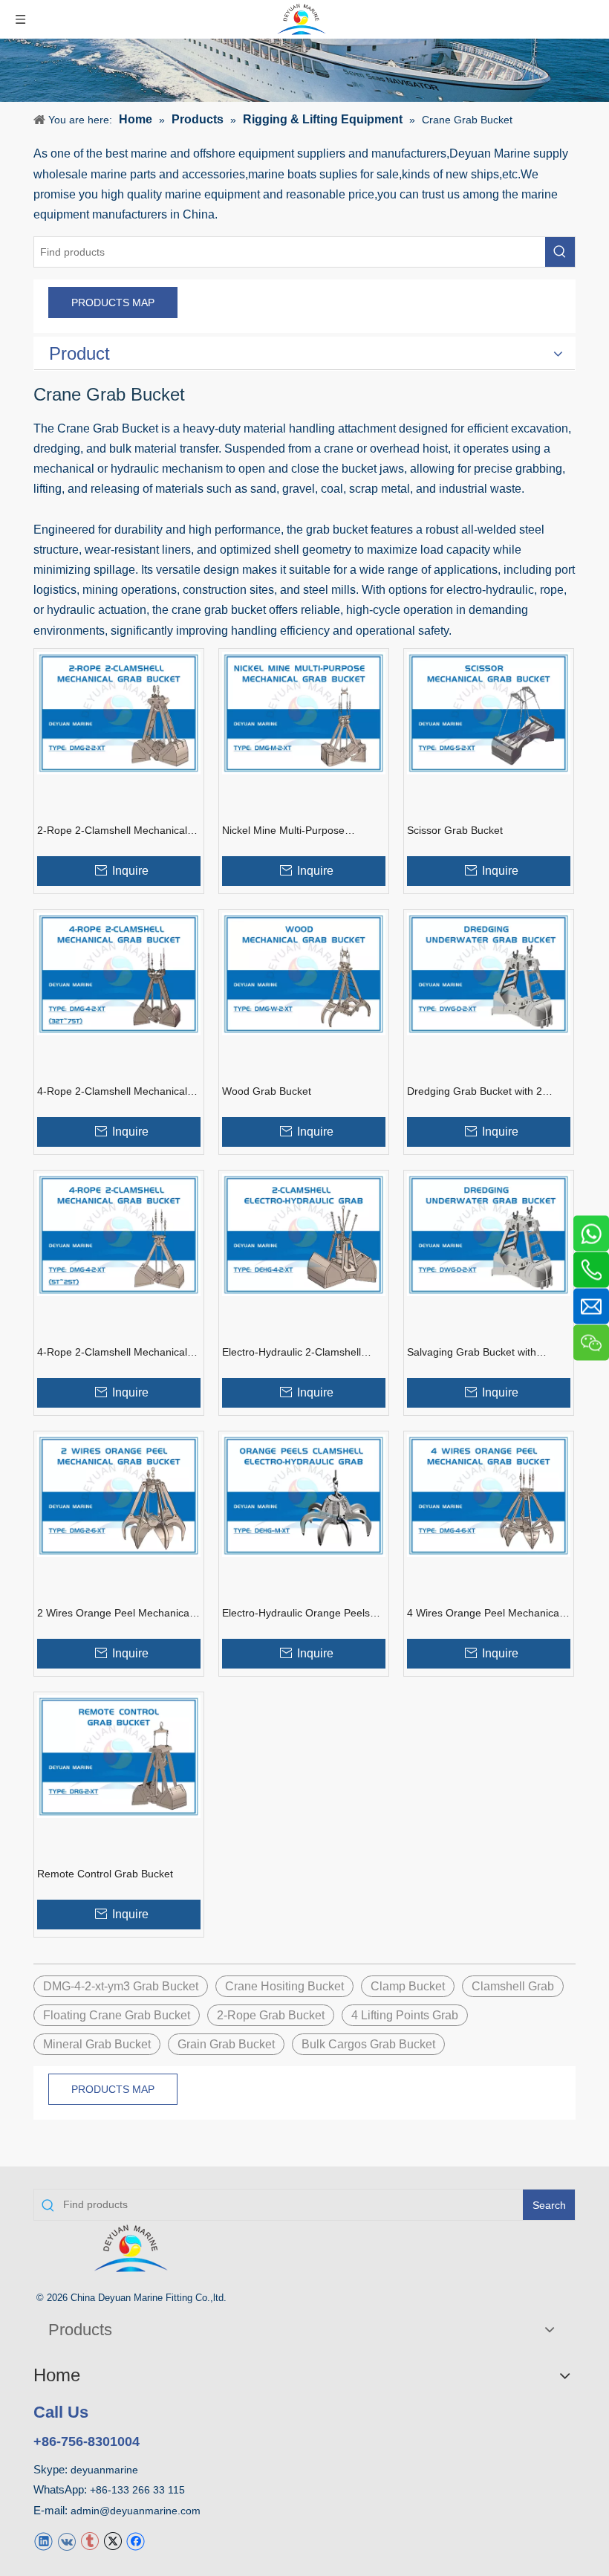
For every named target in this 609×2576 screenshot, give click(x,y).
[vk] (66, 2541)
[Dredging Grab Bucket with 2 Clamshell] (489, 973)
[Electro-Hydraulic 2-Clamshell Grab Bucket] (304, 1234)
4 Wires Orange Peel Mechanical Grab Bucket (484, 1614)
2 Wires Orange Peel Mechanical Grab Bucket (114, 1614)
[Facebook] (136, 2541)
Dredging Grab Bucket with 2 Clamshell (475, 1092)
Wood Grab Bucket (267, 1091)
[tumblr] (89, 2541)
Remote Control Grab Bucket (105, 1874)
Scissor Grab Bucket (455, 830)
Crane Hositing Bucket (284, 1986)
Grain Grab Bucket (226, 2044)
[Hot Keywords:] (560, 252)
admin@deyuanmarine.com (136, 2511)
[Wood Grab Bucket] (304, 973)
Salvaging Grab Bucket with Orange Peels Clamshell (472, 1353)
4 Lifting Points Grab (405, 2015)
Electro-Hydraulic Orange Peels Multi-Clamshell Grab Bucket (296, 1614)
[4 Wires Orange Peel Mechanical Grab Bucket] (489, 1495)
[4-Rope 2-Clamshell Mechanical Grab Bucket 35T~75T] (119, 973)
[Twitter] (113, 2541)
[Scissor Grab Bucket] (489, 712)
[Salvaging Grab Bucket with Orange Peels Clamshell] (489, 1234)
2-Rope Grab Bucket (271, 2015)
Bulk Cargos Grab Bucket (368, 2044)
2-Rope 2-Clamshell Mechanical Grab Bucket (112, 831)
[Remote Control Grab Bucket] (119, 1756)
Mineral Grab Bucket (97, 2044)
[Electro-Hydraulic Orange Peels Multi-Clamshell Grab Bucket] (304, 1495)
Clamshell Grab (513, 1986)
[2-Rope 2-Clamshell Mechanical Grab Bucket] (119, 712)
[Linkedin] (43, 2541)
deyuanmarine (104, 2470)
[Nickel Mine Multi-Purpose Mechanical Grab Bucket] (304, 712)
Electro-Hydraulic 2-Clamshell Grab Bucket (292, 1353)
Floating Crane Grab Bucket (117, 2015)
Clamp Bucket (408, 1986)
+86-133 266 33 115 (137, 2490)
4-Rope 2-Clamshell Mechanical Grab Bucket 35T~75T (112, 1092)
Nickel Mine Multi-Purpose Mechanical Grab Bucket (283, 831)
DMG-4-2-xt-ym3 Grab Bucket (121, 1986)
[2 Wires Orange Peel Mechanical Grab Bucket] (119, 1495)
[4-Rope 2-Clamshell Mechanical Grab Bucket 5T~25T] (119, 1234)
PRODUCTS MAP (113, 302)
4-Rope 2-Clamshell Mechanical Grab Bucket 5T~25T (112, 1353)
